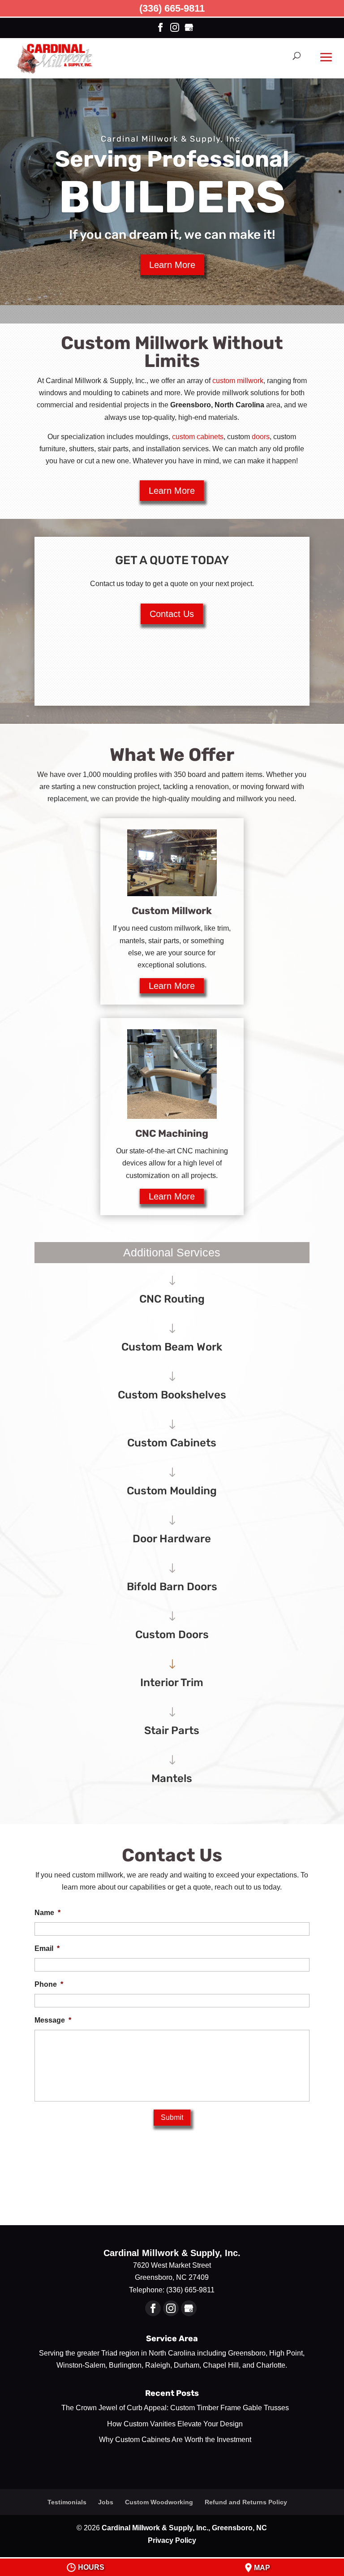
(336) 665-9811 (172, 8)
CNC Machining (172, 1133)
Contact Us (172, 614)
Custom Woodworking (159, 2502)
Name (47, 1913)
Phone (49, 1984)
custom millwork (238, 381)
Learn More (172, 265)
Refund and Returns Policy (246, 2502)
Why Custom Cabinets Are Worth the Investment (175, 2440)
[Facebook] (160, 28)
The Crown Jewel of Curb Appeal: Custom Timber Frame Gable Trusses (175, 2408)
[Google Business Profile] (189, 2308)
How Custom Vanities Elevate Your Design (175, 2424)
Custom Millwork (172, 911)
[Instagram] (175, 28)
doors (261, 437)
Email (47, 1948)
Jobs (106, 2502)
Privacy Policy (172, 2540)
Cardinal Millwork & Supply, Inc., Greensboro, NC (184, 2528)
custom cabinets (198, 437)
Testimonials (67, 2502)
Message (53, 2020)
